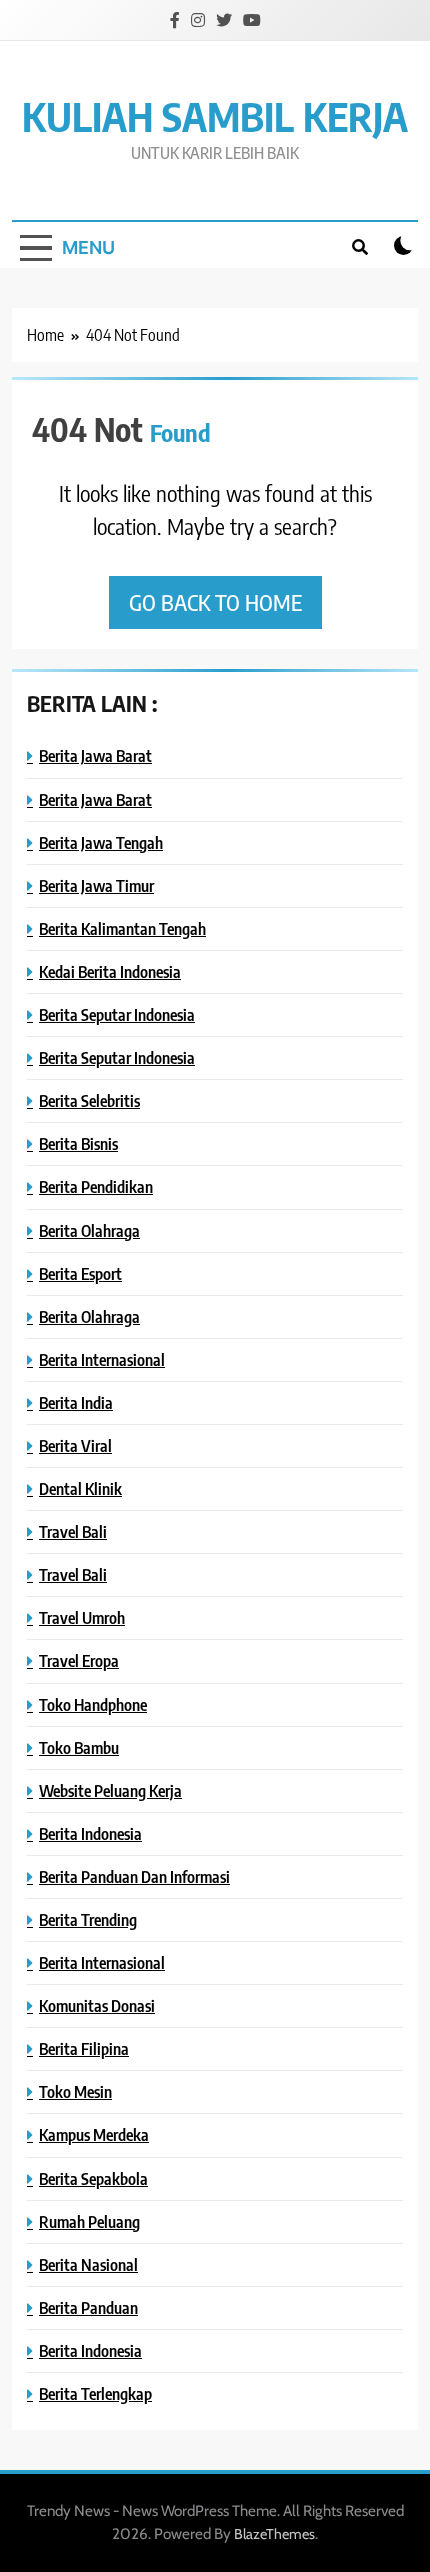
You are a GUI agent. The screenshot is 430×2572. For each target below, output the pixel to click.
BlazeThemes (274, 2534)
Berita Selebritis (89, 1100)
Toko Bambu (79, 1747)
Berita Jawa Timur (96, 885)
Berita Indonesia (90, 1833)
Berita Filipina (84, 2048)
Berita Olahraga (89, 1230)
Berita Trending (88, 1919)
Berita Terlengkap (95, 2393)
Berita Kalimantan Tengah (122, 928)
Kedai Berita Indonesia (110, 971)
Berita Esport (80, 1273)
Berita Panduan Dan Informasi (134, 1876)
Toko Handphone (93, 1704)
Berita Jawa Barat (95, 755)
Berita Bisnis (78, 1143)
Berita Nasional (88, 2264)
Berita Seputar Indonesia (117, 1014)
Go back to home (215, 602)
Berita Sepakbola (93, 2178)
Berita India (76, 1402)
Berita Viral (75, 1445)
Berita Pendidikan (96, 1186)
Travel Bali (73, 1531)
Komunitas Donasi (97, 2005)
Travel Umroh (82, 1617)
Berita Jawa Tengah (101, 842)
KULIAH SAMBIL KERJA (215, 116)
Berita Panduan (88, 2307)
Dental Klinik (80, 1488)
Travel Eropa (79, 1660)
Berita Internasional (102, 1359)
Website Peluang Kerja (110, 1790)
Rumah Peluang (89, 2221)
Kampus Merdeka (94, 2134)
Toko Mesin (75, 2091)
